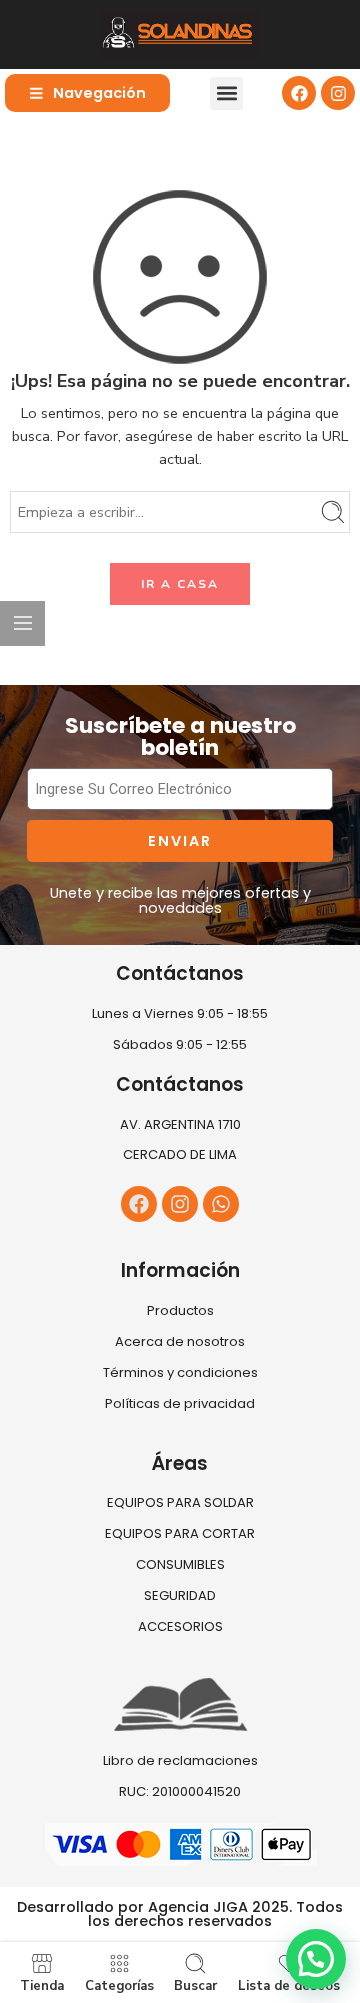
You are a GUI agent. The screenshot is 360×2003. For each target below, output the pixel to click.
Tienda (42, 1985)
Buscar (195, 1985)
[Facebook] (299, 93)
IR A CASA (180, 584)
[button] (226, 93)
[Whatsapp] (221, 1204)
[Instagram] (338, 93)
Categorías (119, 1985)
